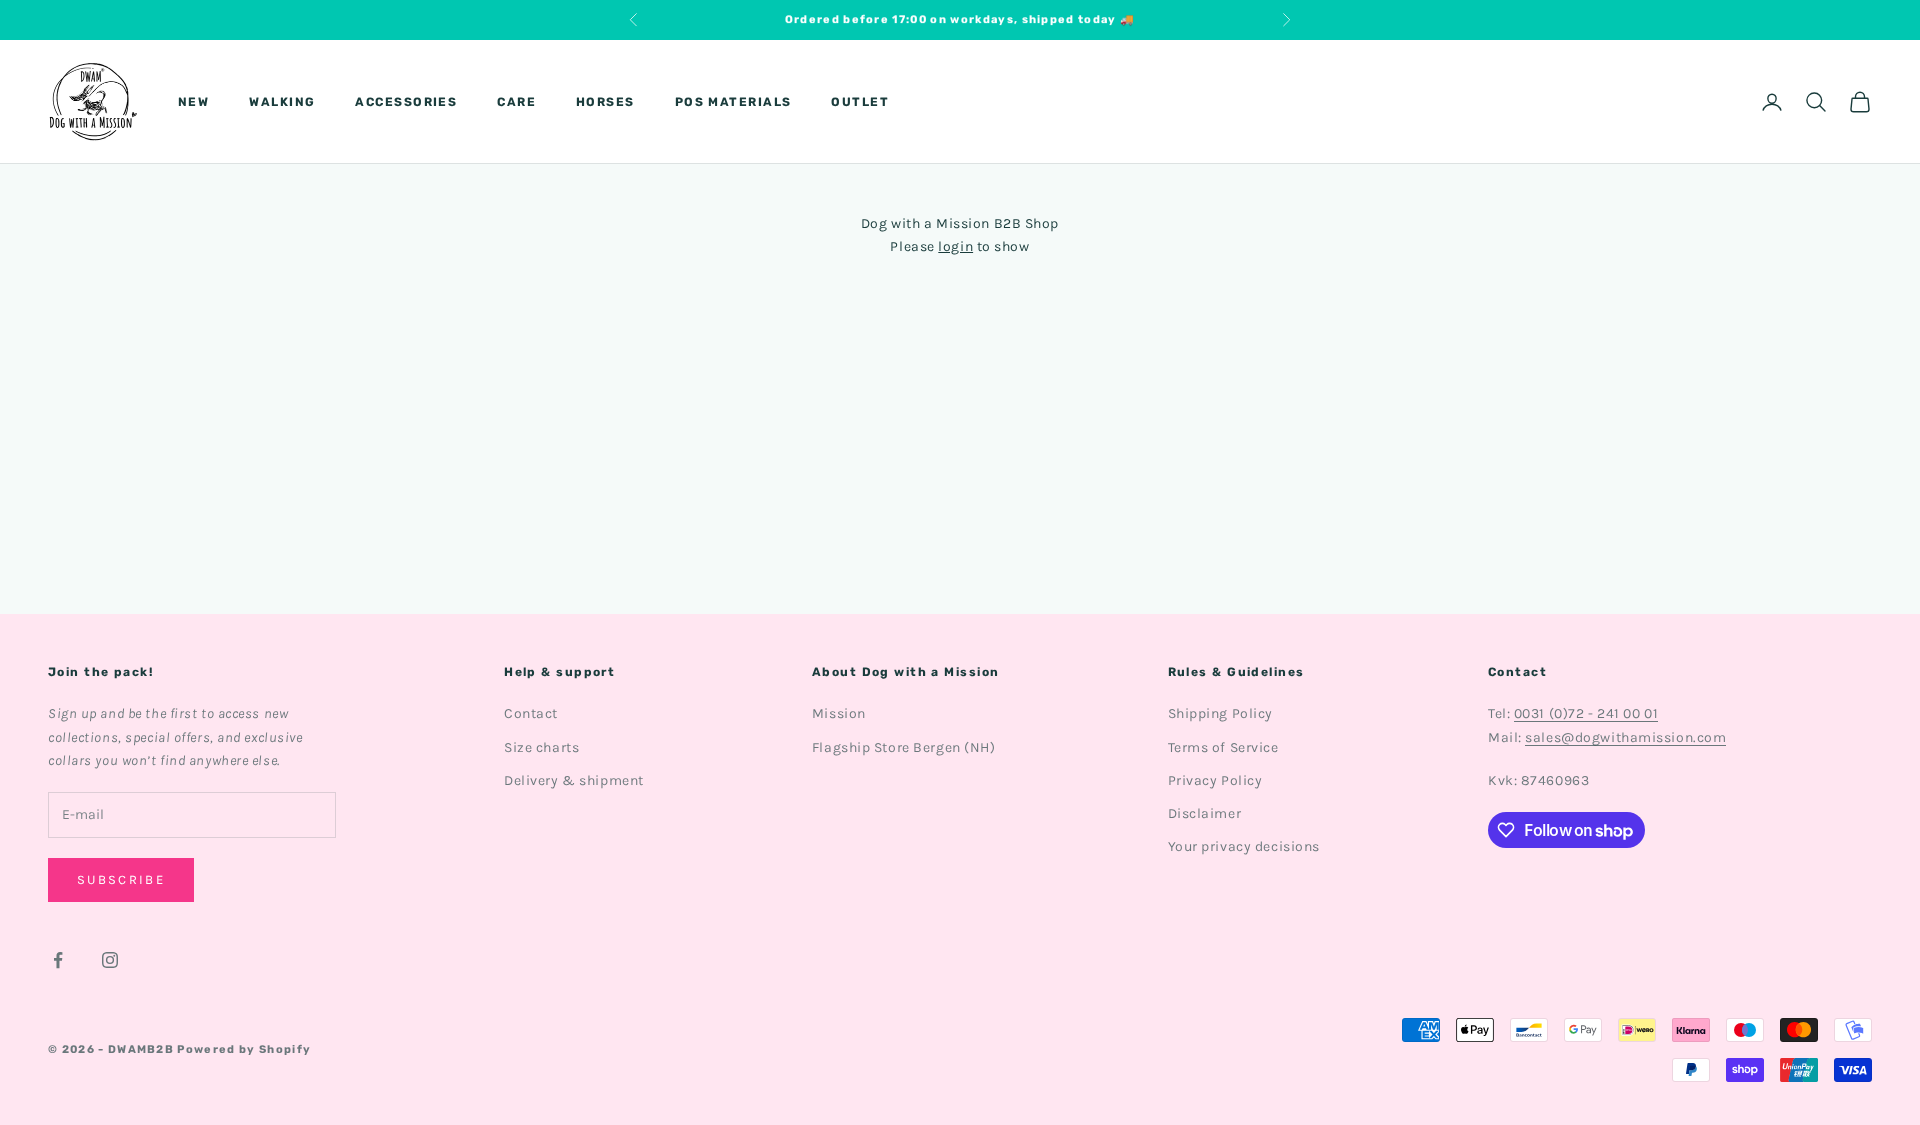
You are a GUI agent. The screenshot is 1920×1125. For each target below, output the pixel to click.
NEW (193, 102)
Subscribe (121, 879)
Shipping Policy (1220, 713)
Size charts (541, 747)
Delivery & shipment (574, 780)
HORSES (605, 102)
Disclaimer (1205, 813)
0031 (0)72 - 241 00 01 (1586, 713)
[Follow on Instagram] (110, 960)
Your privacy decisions (1244, 846)
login (955, 246)
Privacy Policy (1215, 780)
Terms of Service (1223, 747)
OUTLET (860, 102)
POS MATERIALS (733, 102)
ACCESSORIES (406, 102)
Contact (531, 713)
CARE (516, 102)
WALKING (282, 102)
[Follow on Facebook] (58, 960)
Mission (839, 713)
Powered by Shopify (244, 1049)
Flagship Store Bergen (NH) (904, 747)
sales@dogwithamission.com (1625, 737)
